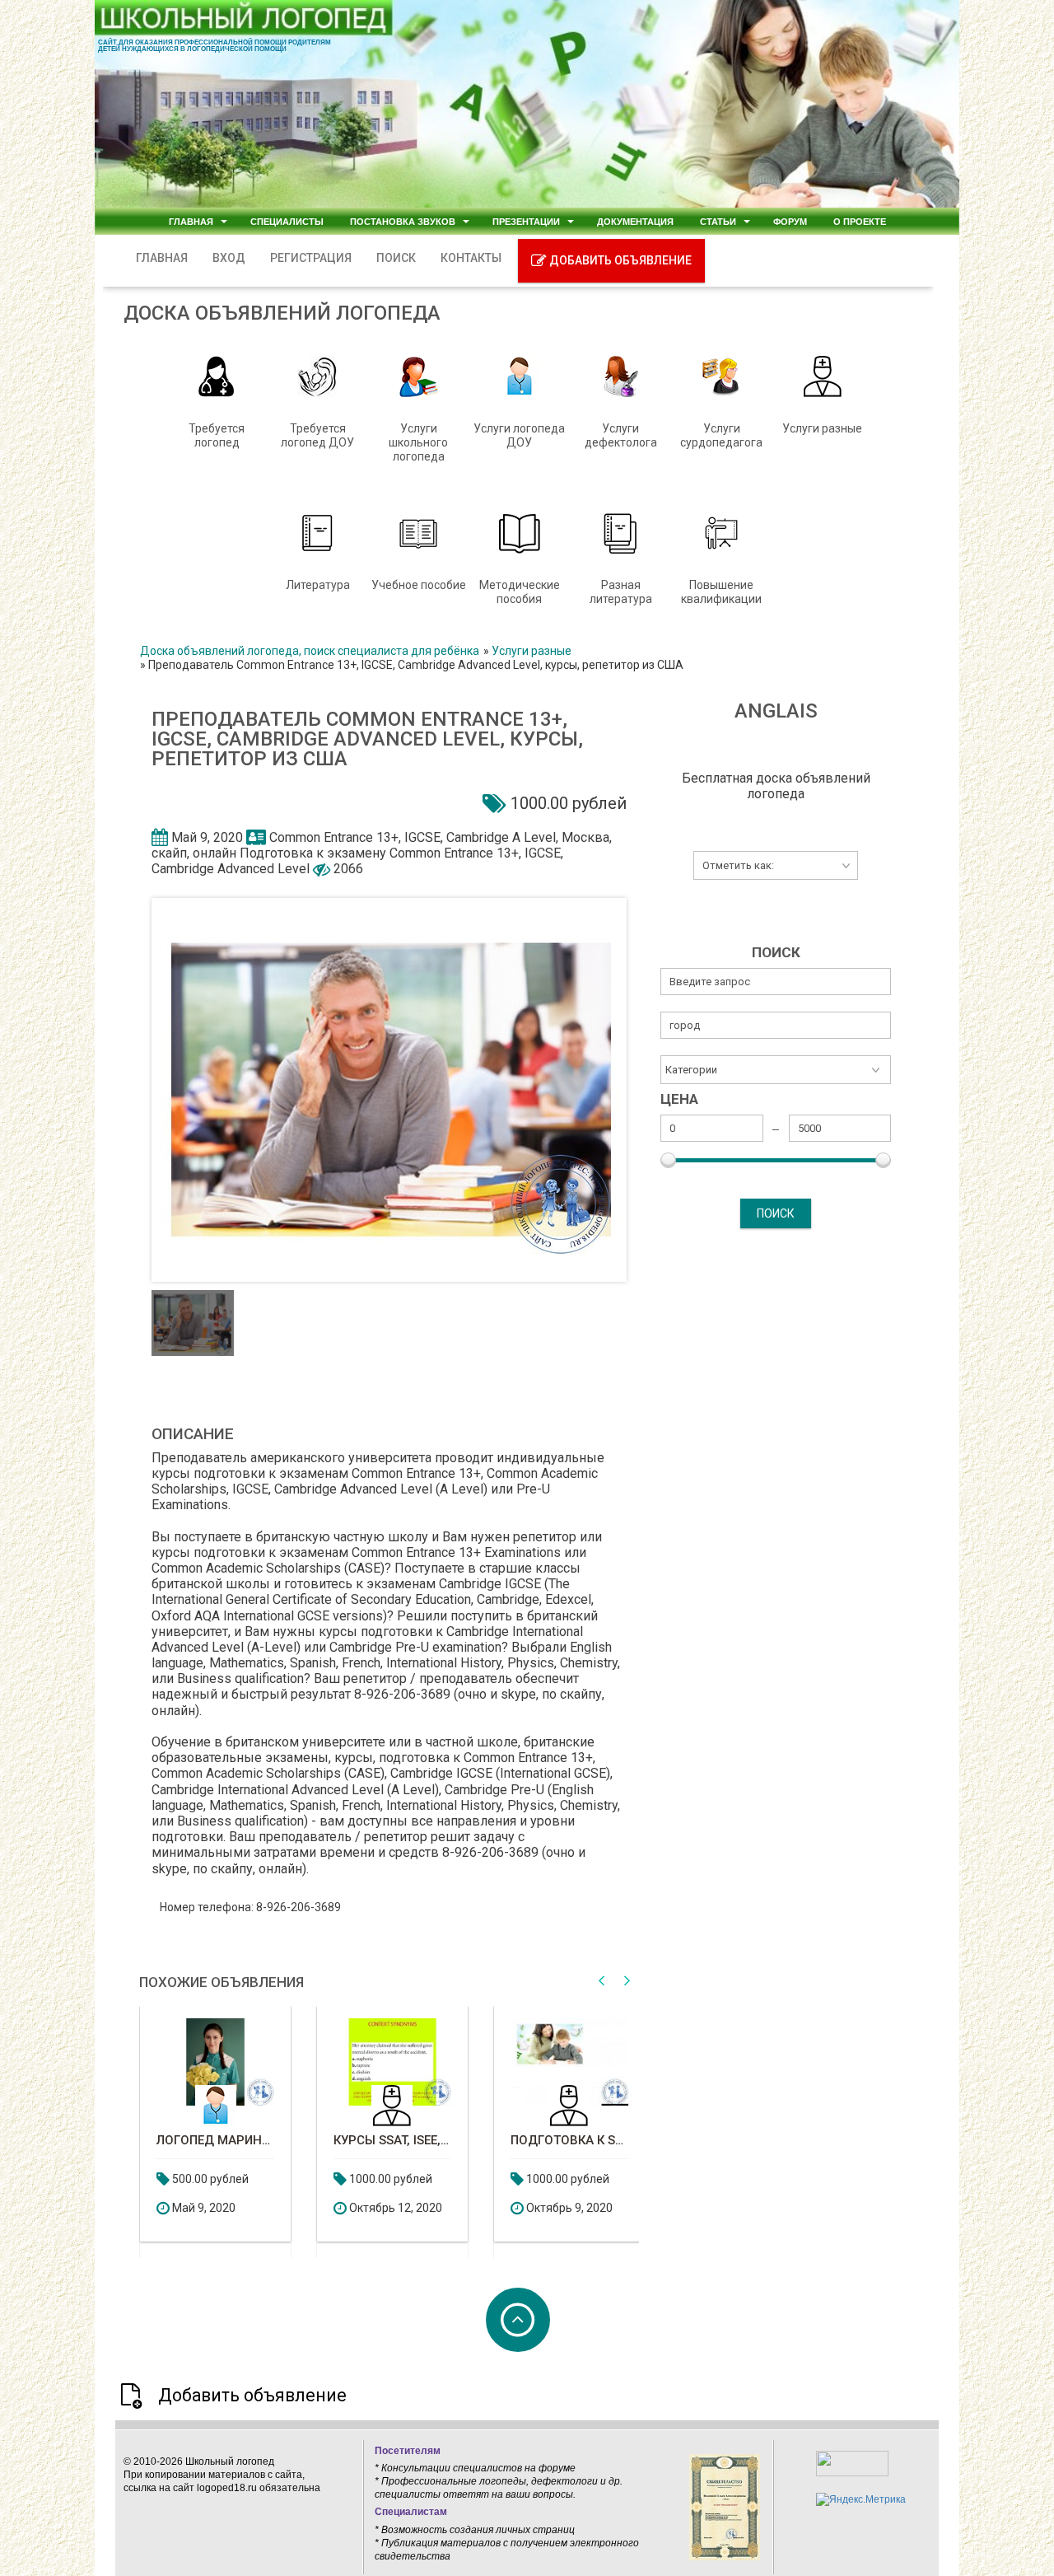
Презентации (526, 211)
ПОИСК (416, 248)
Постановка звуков (403, 211)
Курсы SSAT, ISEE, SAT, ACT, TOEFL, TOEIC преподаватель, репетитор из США (234, 2131)
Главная (191, 211)
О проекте (860, 211)
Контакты (491, 248)
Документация (635, 211)
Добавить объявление (639, 250)
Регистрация (331, 248)
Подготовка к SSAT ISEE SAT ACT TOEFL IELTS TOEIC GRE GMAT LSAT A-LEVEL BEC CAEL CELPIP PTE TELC (411, 2131)
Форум (790, 211)
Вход (249, 248)
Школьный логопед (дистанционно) (588, 2131)
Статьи (718, 211)
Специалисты (287, 211)
